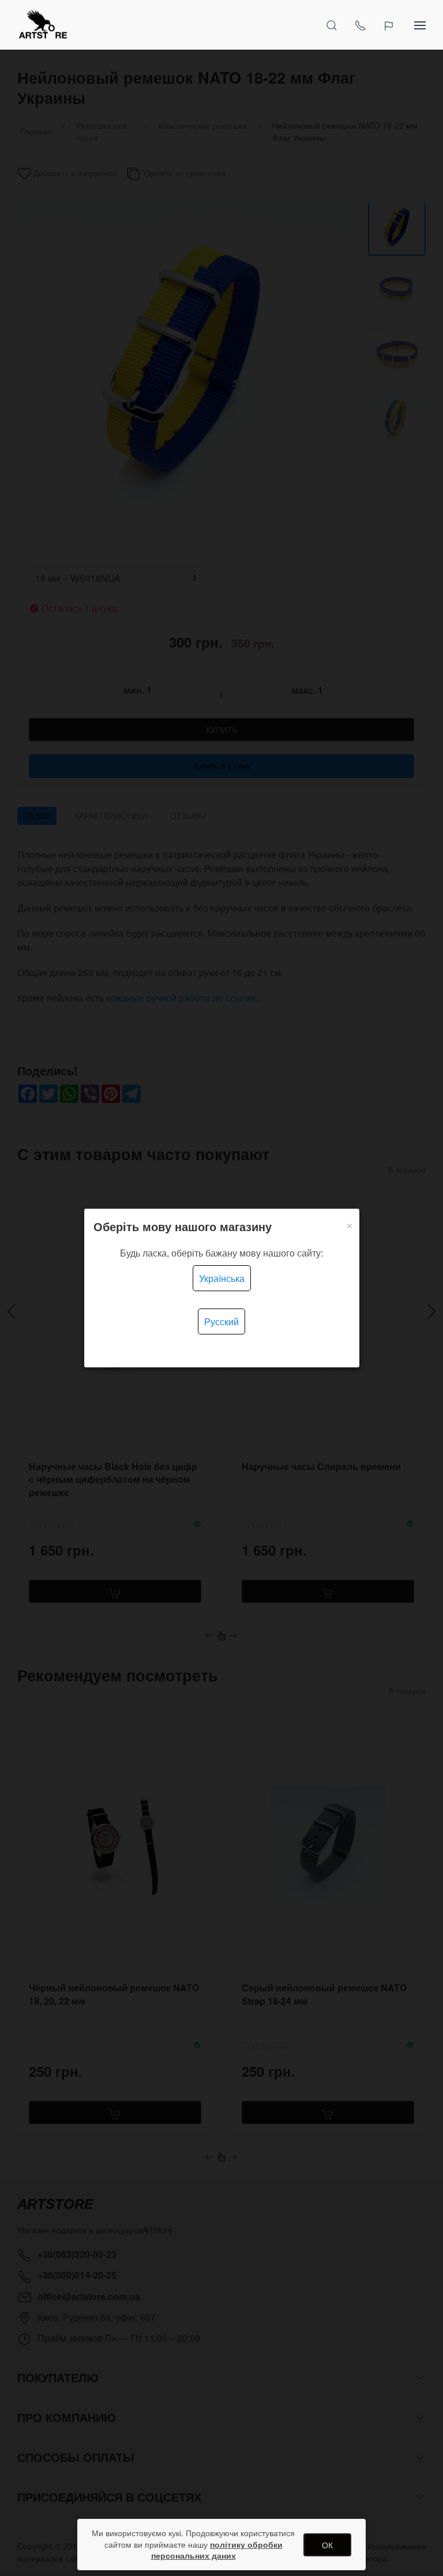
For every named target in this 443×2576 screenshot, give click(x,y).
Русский (221, 1321)
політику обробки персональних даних (217, 2550)
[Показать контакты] (361, 25)
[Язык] (390, 25)
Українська (222, 1278)
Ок (327, 2545)
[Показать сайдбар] (420, 25)
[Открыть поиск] (332, 25)
